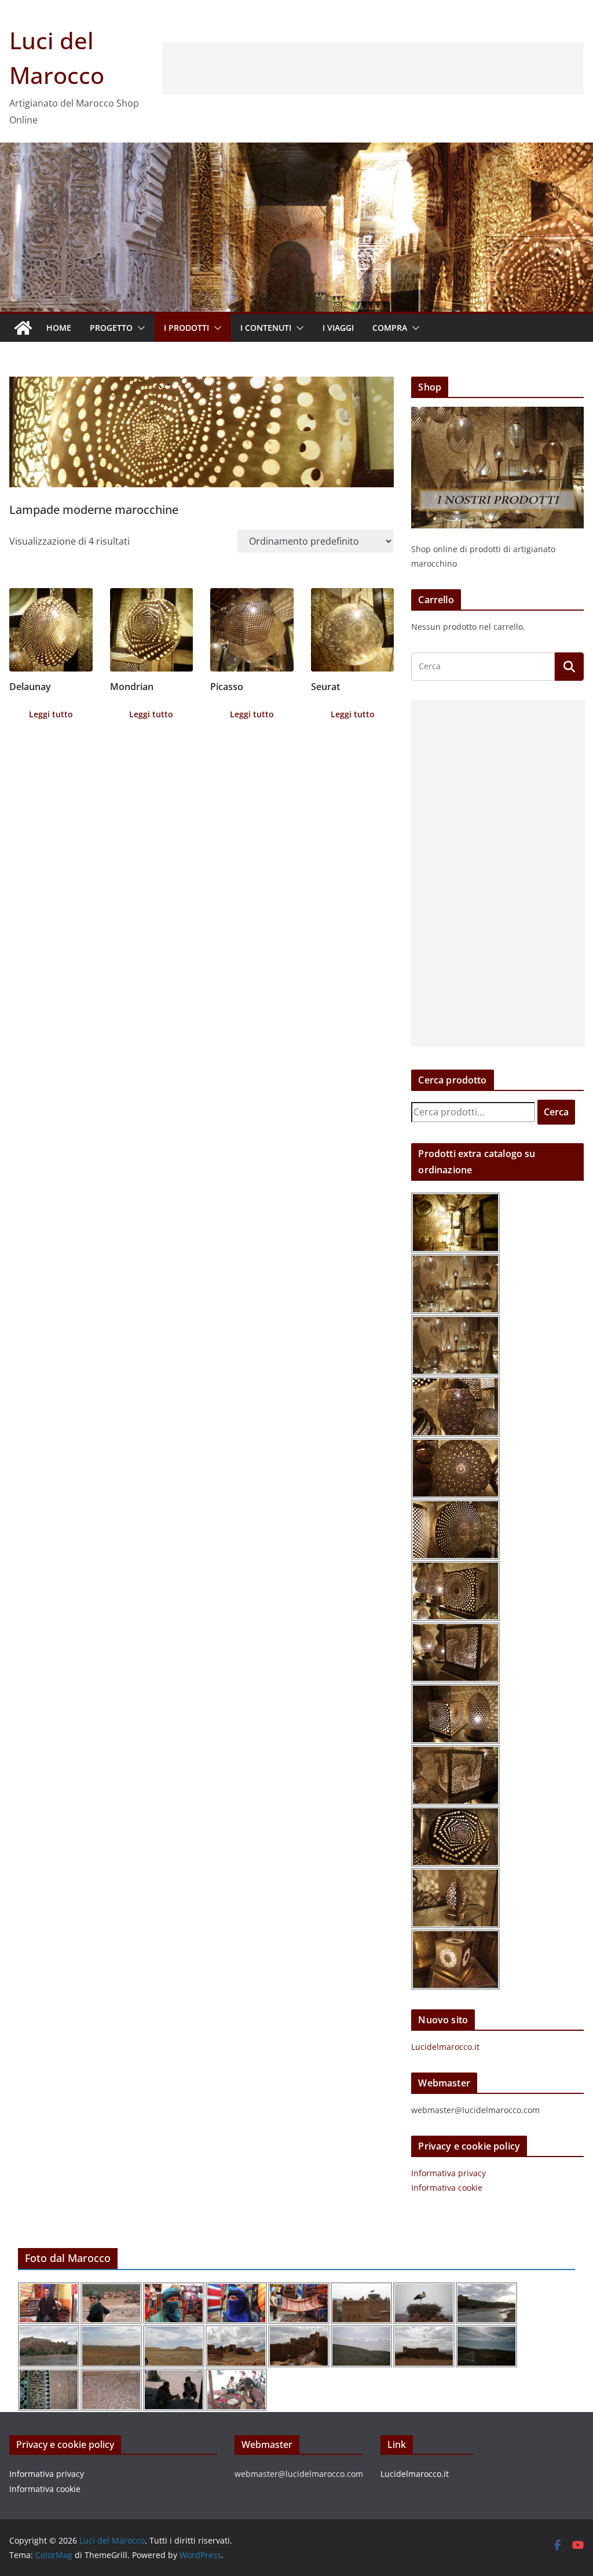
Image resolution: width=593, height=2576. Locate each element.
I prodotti (186, 328)
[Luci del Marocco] (23, 328)
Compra (390, 328)
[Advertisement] (373, 68)
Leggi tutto (51, 714)
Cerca (556, 1112)
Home (59, 328)
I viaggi (338, 328)
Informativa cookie (447, 2188)
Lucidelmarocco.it (445, 2047)
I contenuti (266, 328)
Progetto (111, 328)
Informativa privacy (449, 2173)
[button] (139, 328)
